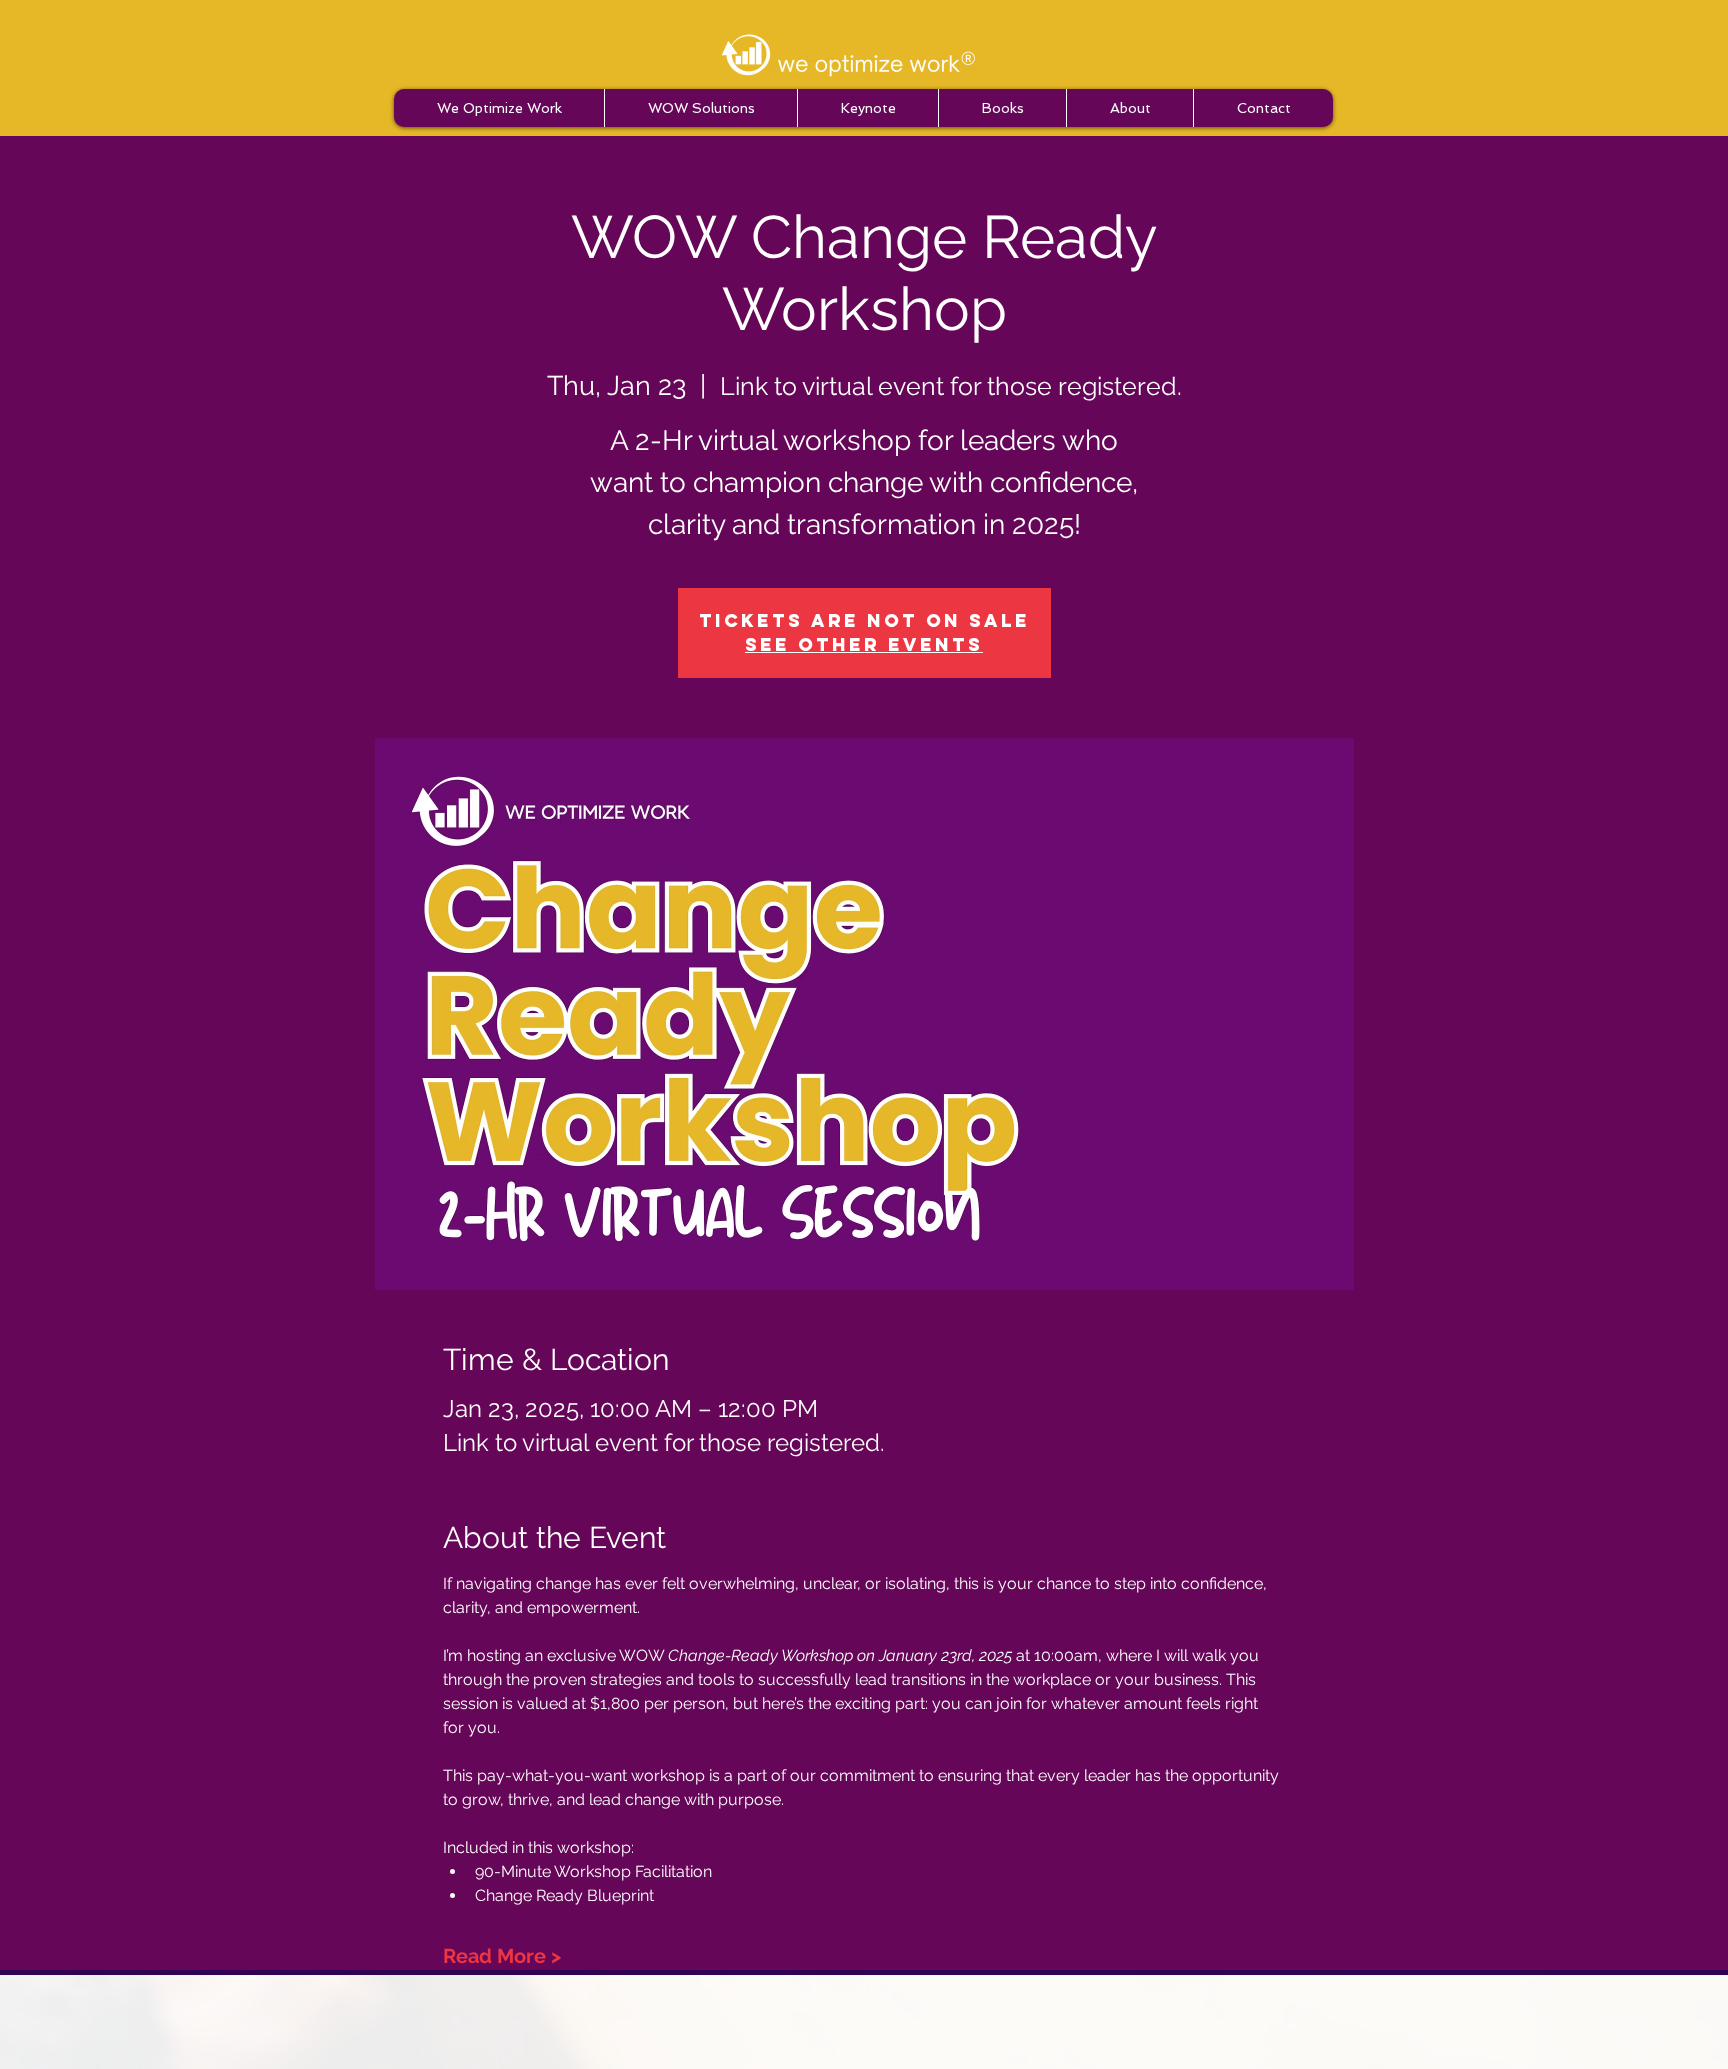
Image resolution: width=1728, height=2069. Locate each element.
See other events (864, 644)
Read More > (502, 1956)
